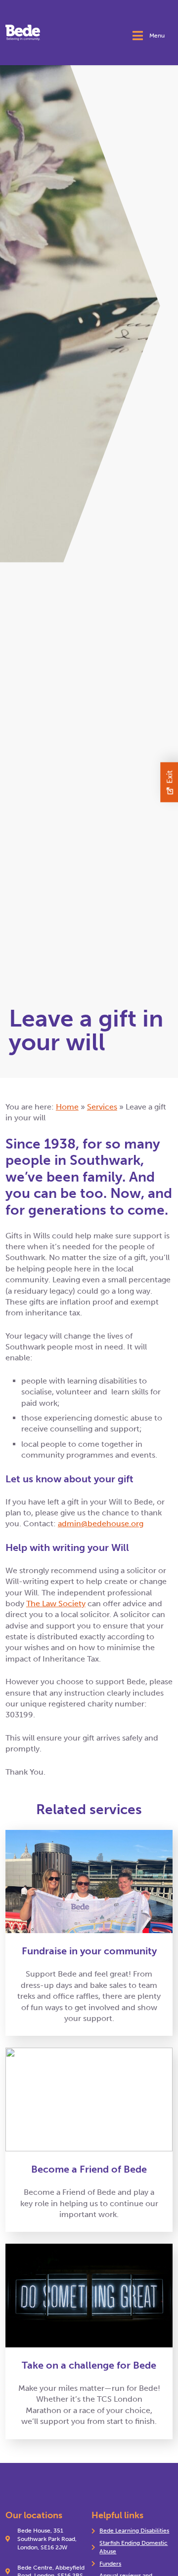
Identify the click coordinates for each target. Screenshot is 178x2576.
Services (102, 1107)
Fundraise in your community (89, 1951)
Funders (110, 2564)
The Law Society (56, 1604)
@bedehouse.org (112, 1524)
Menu (157, 36)
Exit (169, 777)
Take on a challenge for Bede (89, 2365)
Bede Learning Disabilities (134, 2531)
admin (69, 1524)
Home (67, 1107)
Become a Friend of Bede (89, 2169)
